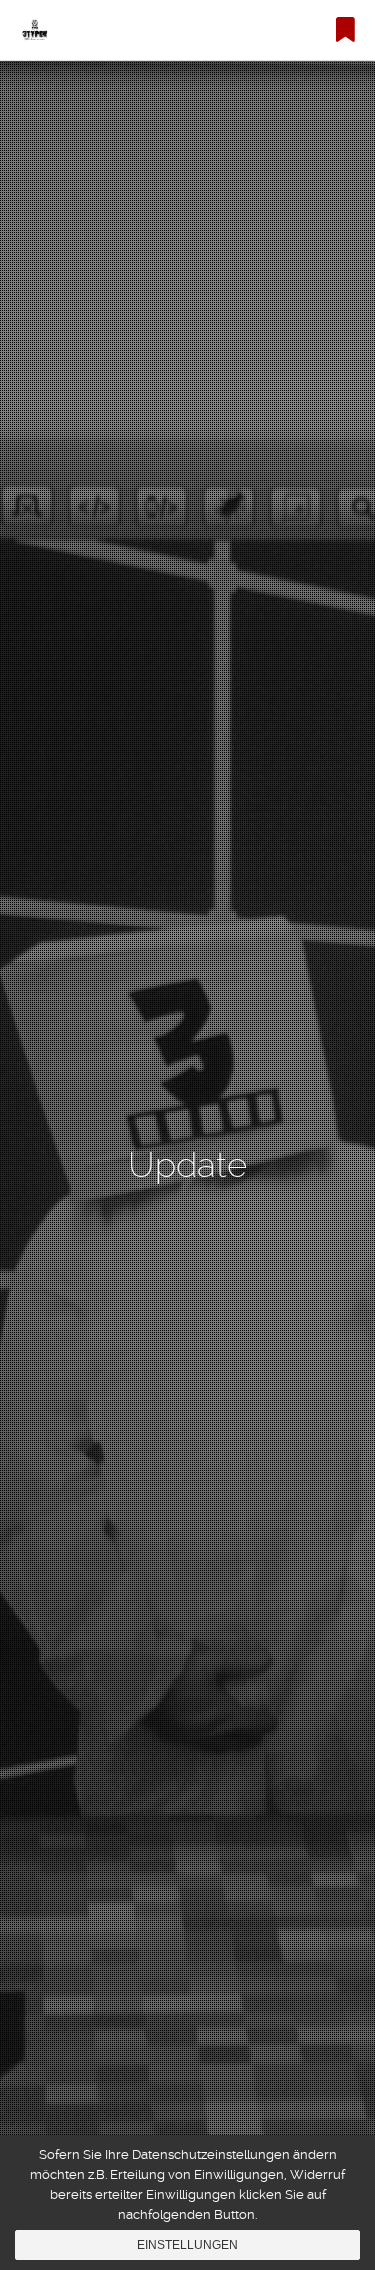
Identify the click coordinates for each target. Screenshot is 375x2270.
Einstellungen (187, 2245)
